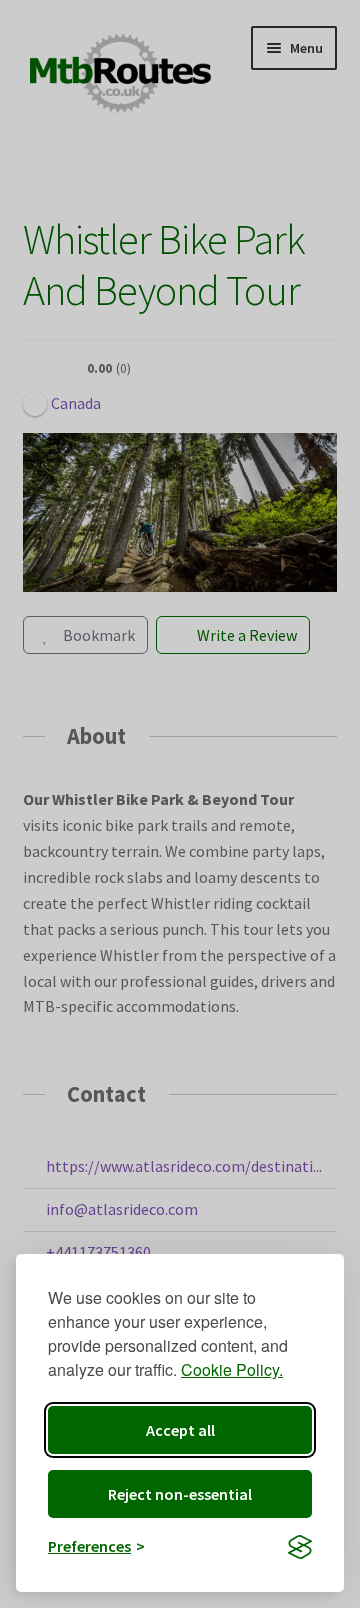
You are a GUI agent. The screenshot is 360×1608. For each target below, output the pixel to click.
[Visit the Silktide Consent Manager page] (300, 1547)
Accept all (180, 1430)
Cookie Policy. (232, 1369)
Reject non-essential (180, 1494)
